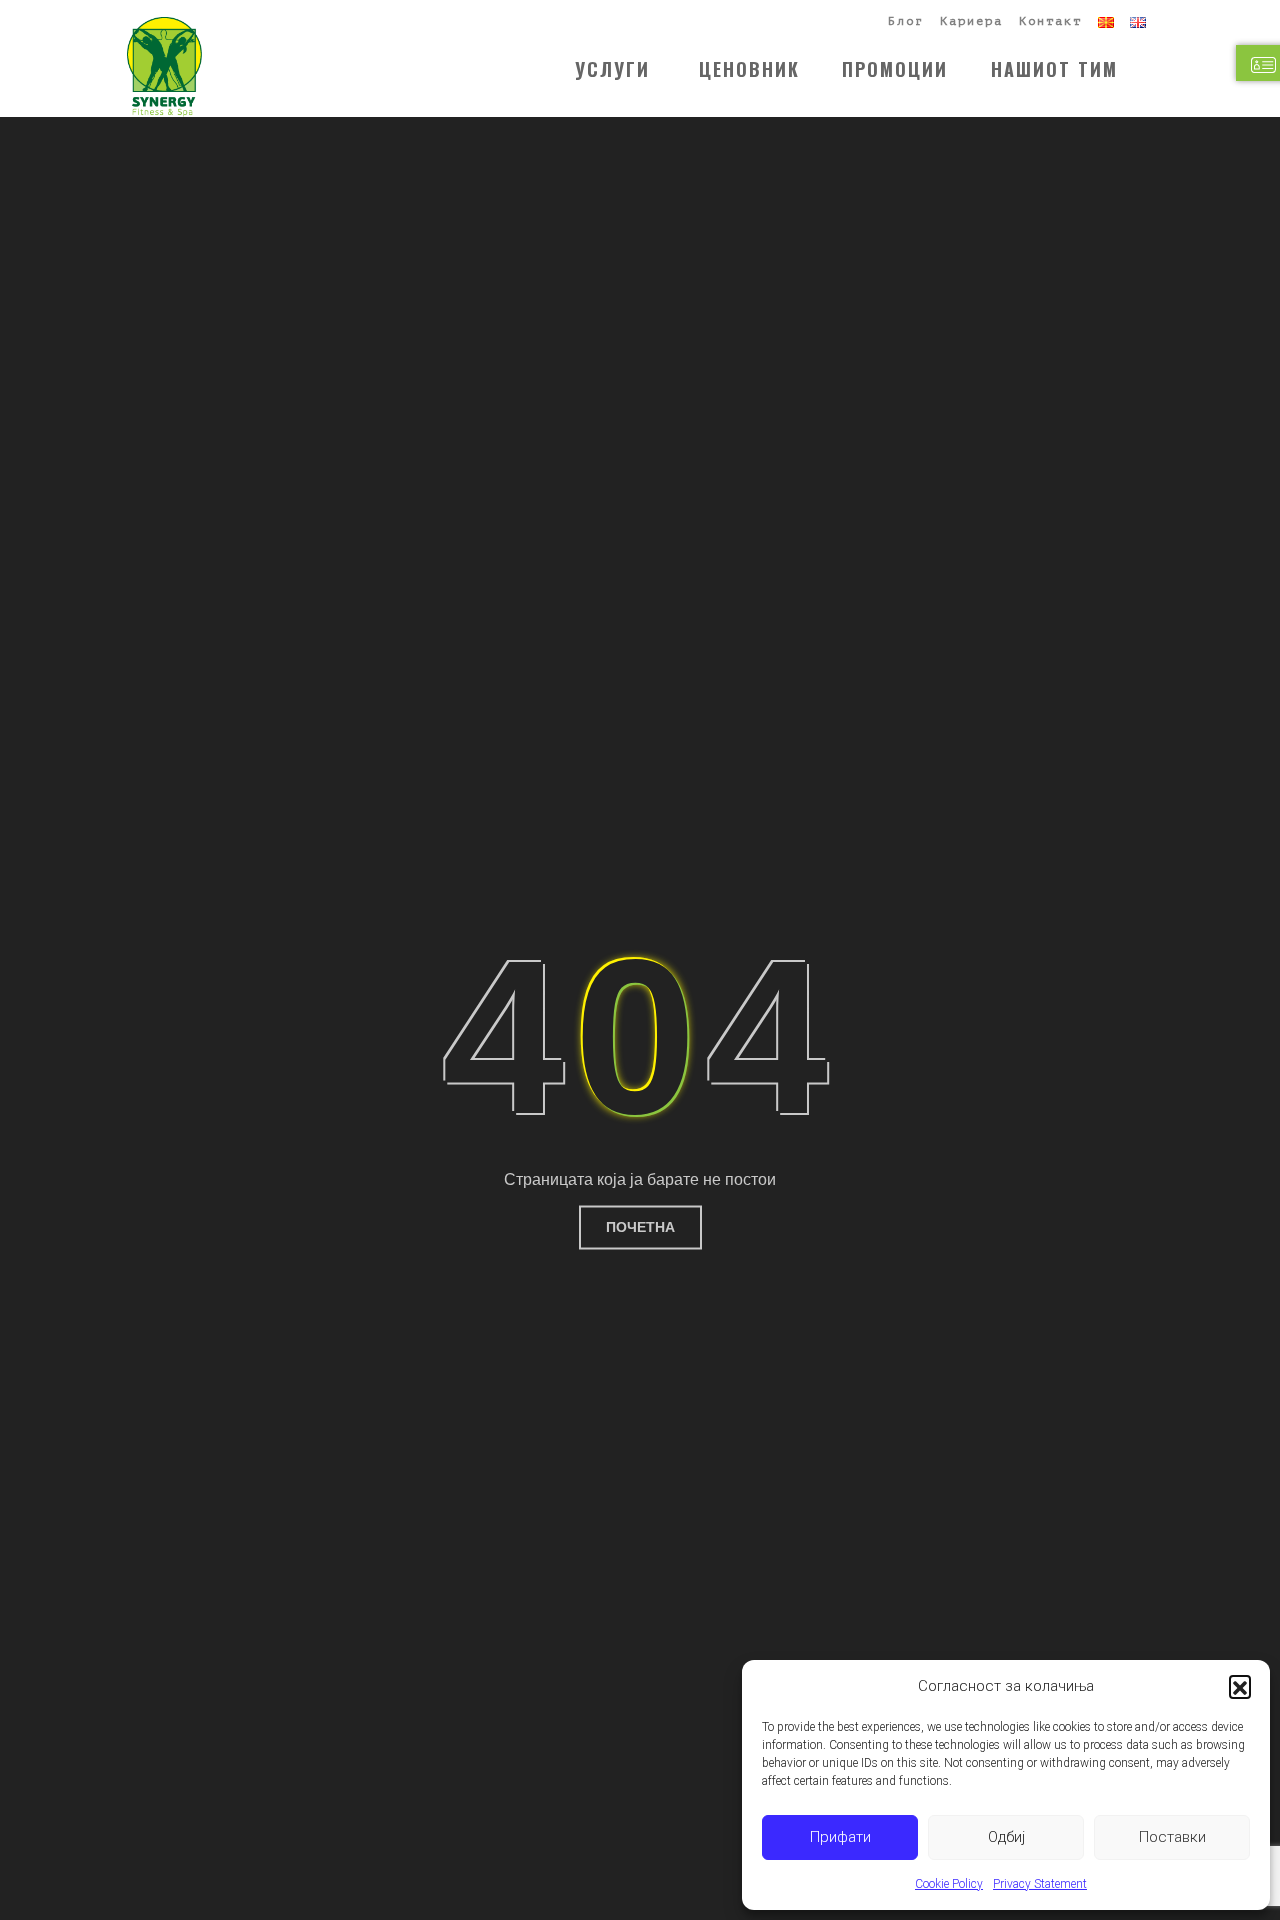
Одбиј (1006, 1837)
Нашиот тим (1054, 69)
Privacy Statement (1040, 1884)
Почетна (640, 1227)
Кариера (971, 21)
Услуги (612, 69)
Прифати (840, 1837)
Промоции (895, 69)
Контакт (1050, 21)
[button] (1240, 1686)
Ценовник (749, 69)
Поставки (1172, 1837)
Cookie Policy (949, 1884)
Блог (906, 21)
